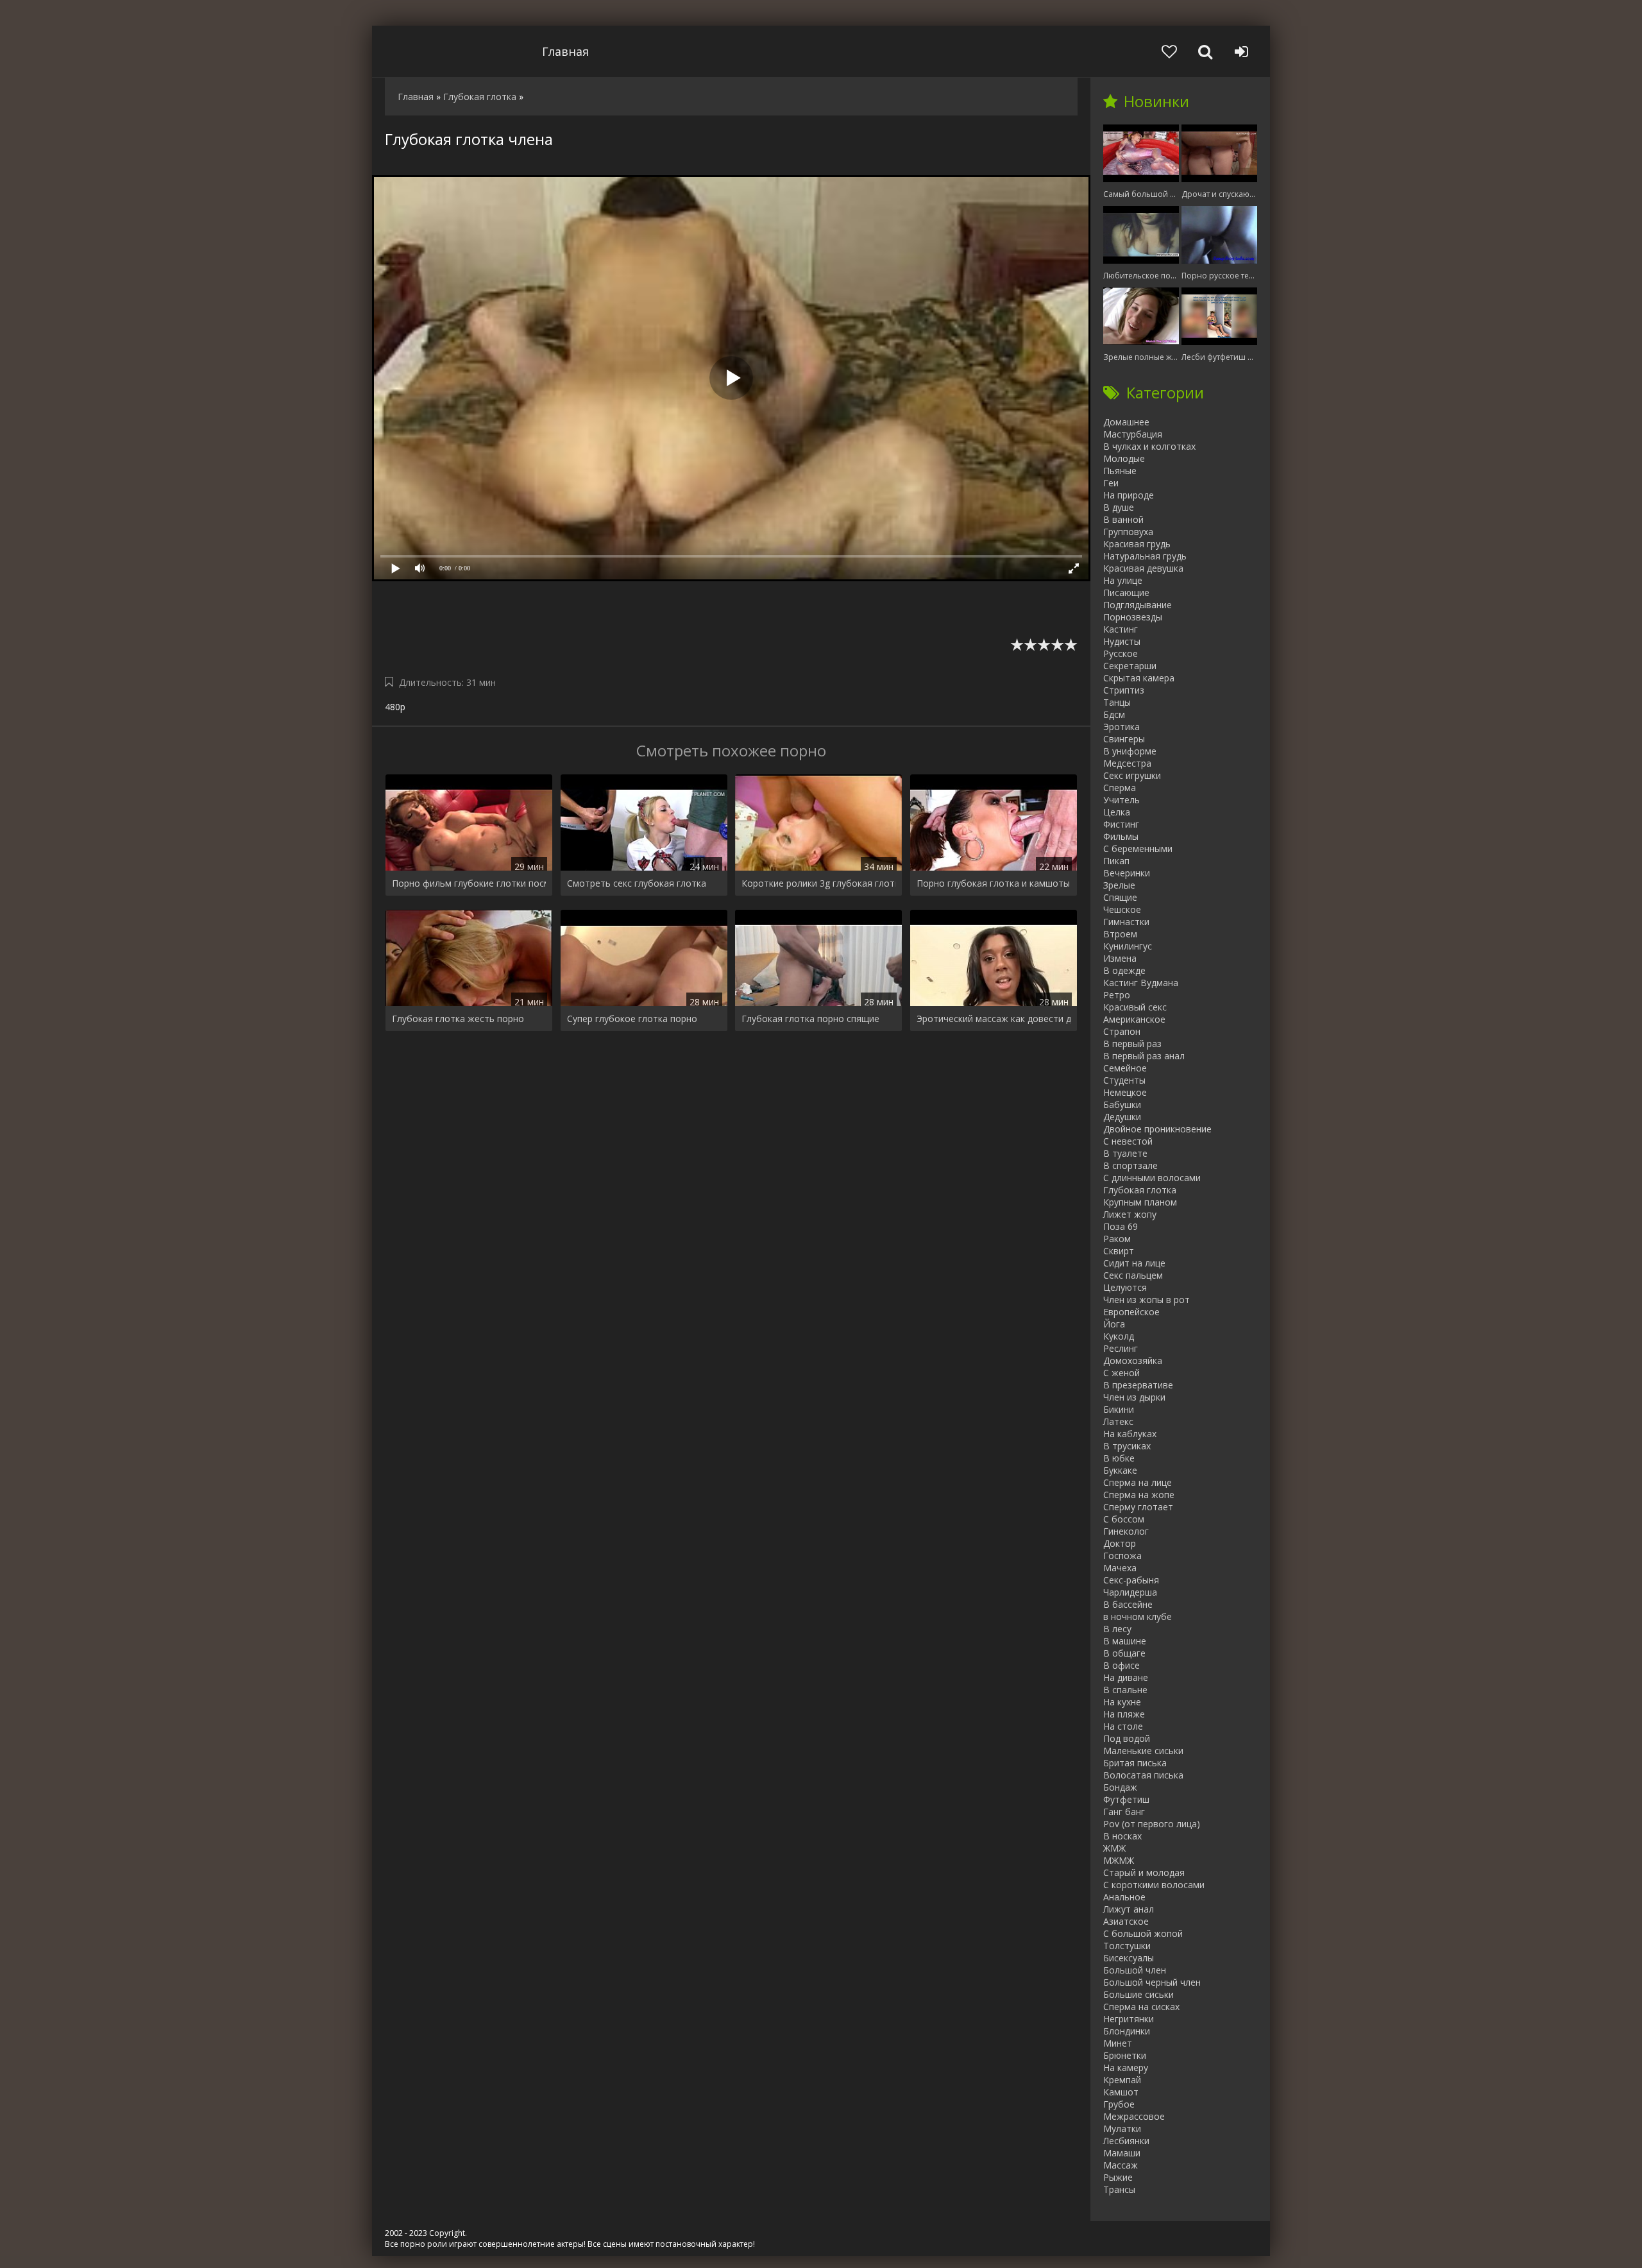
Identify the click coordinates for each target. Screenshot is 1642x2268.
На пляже (1124, 1714)
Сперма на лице (1138, 1482)
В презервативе (1138, 1385)
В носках (1122, 1836)
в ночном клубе (1138, 1616)
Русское (1121, 653)
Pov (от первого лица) (1152, 1824)
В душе (1119, 507)
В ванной (1123, 519)
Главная (565, 51)
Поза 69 (1121, 1226)
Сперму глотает (1138, 1507)
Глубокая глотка (1140, 1190)
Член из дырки (1134, 1397)
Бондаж (1120, 1787)
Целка (1117, 812)
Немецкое (1125, 1092)
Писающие (1126, 593)
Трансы (1119, 2189)
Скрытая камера (1139, 678)
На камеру (1126, 2068)
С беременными (1138, 848)
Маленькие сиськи (1143, 1751)
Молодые (1124, 458)
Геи (1111, 483)
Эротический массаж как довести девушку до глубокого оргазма (994, 1019)
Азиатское (1126, 1921)
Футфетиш (1126, 1799)
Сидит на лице (1134, 1263)
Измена (1120, 958)
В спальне (1125, 1690)
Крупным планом (1140, 1202)
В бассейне (1128, 1604)
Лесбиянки (1126, 2141)
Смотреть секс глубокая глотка (637, 883)
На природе (1129, 495)
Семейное (1125, 1068)
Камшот (1121, 2092)
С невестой (1128, 1141)
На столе (1123, 1726)
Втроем (1120, 934)
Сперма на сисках (1141, 2007)
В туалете (1125, 1153)
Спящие (1120, 897)
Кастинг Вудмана (1141, 983)
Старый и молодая (1144, 1872)
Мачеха (1120, 1568)
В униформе (1130, 751)
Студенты (1124, 1080)
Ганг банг (1124, 1812)
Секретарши (1130, 666)
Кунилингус (1128, 946)
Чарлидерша (1130, 1592)
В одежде (1124, 970)
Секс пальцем (1133, 1275)
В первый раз (1132, 1044)
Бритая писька (1135, 1763)
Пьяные (1120, 471)
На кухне (1122, 1702)
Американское (1134, 1019)
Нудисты (1122, 641)
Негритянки (1129, 2019)
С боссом (1124, 1519)
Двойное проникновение (1157, 1129)
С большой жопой (1143, 1933)
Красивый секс (1135, 1007)
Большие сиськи (1138, 1994)
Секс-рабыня (1131, 1580)
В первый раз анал (1144, 1056)
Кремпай (1122, 2080)
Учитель (1121, 800)
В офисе (1121, 1665)
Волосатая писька (1143, 1775)
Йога (1114, 1324)
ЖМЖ (1114, 1848)
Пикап (1116, 861)
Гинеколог (1126, 1531)
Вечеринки (1127, 873)
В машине (1125, 1641)
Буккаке (1120, 1470)
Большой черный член (1152, 1982)
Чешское (1122, 909)
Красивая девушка (1143, 568)
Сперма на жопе (1139, 1495)
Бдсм (1114, 714)
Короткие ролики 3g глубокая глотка (818, 883)
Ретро (1117, 995)
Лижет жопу (1130, 1214)
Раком (1117, 1239)
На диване (1126, 1677)
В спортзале (1130, 1165)
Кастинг (1121, 629)
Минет (1118, 2043)
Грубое (1119, 2104)
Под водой (1127, 1738)
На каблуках (1130, 1434)
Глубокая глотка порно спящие (810, 1019)
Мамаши (1122, 2153)
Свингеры (1124, 739)
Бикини (1119, 1409)
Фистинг (1121, 824)
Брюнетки (1125, 2055)
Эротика (1121, 727)
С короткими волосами (1154, 1885)
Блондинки (1127, 2031)
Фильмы (1121, 836)
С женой (1121, 1373)
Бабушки (1122, 1104)
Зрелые (1119, 885)
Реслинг (1121, 1348)
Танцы (1117, 702)
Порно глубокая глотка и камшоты (993, 883)
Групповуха (1128, 532)
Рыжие (1118, 2177)
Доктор (1120, 1543)
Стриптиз (1124, 690)
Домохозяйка (1133, 1360)
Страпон (1122, 1031)
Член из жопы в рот (1147, 1300)
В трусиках (1127, 1446)
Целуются (1125, 1287)
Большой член (1135, 1970)
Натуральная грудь (1145, 556)
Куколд (1119, 1336)
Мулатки (1122, 2128)
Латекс (1118, 1421)
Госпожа (1122, 1556)
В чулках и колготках (1149, 446)
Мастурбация (1133, 434)
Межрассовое (1134, 2116)
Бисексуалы (1129, 1958)
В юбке (1119, 1458)
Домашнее (1126, 422)
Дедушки (1122, 1117)
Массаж (1121, 2165)
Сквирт (1119, 1251)
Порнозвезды (1133, 617)
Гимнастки (1126, 922)
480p (395, 707)
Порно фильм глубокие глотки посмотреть (469, 883)
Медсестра (1127, 763)
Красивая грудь (1137, 544)
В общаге (1124, 1653)
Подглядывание (1138, 605)
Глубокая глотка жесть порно (458, 1019)
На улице (1123, 580)
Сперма (1120, 788)
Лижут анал (1129, 1909)
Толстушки (1127, 1946)
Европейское (1131, 1312)
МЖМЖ (1119, 1860)
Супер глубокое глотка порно (632, 1019)
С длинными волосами (1152, 1178)
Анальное (1124, 1897)
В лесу (1117, 1629)
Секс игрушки (1132, 775)
